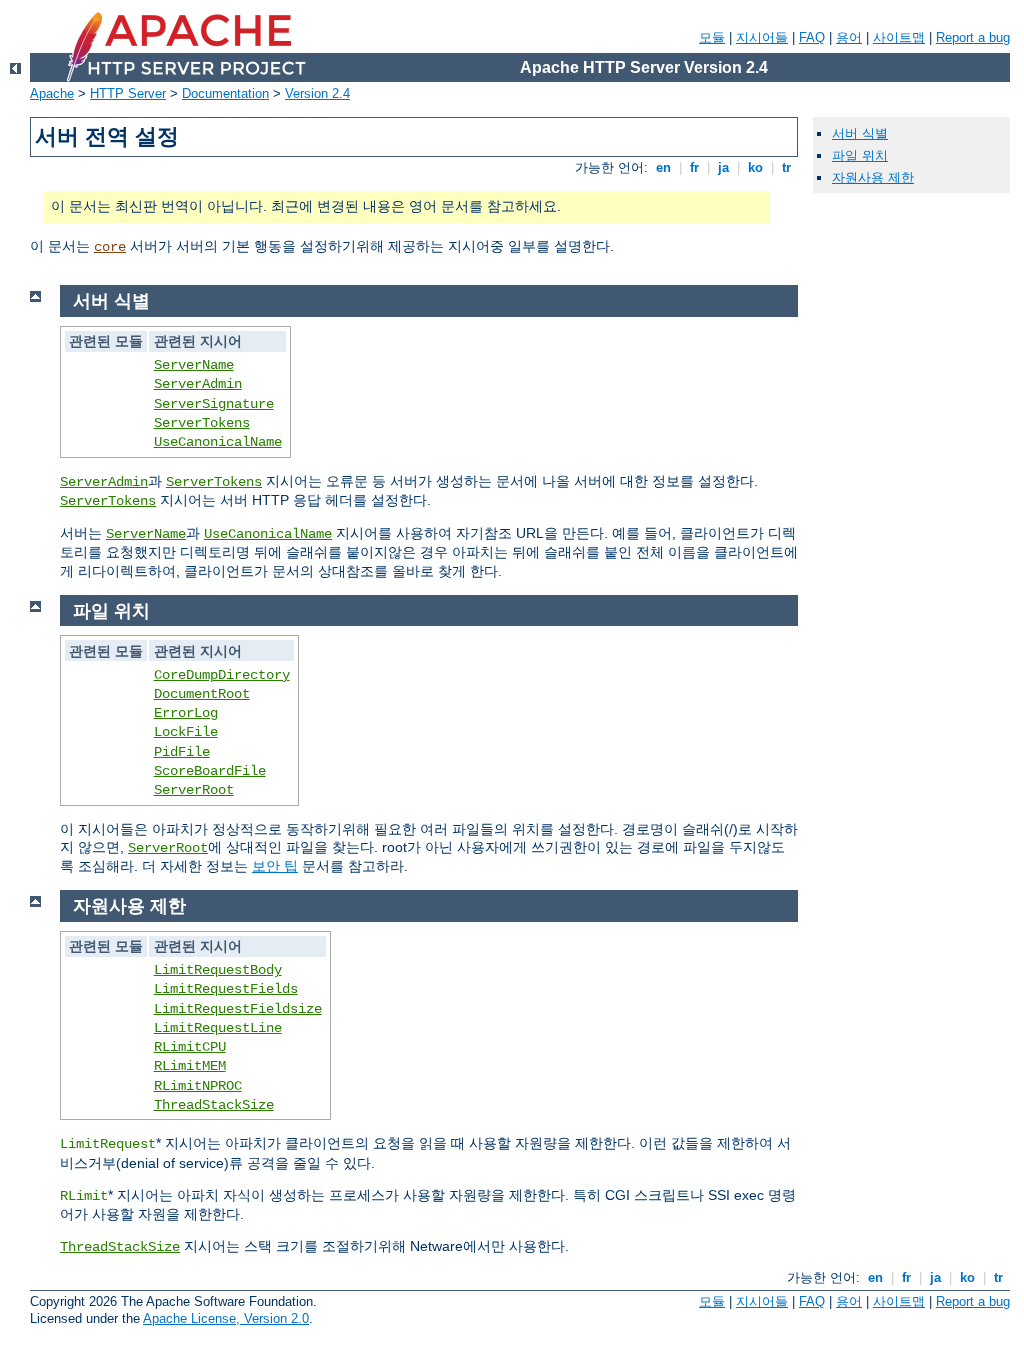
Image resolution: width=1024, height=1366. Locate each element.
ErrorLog (186, 713)
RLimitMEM (190, 1066)
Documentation (225, 93)
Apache (52, 93)
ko (755, 167)
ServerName (194, 365)
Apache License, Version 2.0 (226, 1318)
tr (786, 167)
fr (694, 167)
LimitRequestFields (226, 989)
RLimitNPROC (198, 1086)
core (110, 247)
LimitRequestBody (218, 970)
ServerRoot (194, 790)
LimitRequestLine (218, 1028)
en (663, 167)
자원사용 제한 (873, 177)
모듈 (712, 37)
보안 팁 (275, 866)
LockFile (186, 732)
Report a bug (973, 37)
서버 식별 (860, 133)
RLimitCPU (190, 1047)
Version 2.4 (317, 93)
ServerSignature (214, 404)
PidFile (182, 752)
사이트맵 (899, 37)
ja (723, 167)
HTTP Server (128, 93)
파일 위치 (860, 155)
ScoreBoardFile (210, 771)
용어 (849, 37)
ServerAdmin (198, 384)
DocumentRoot (202, 694)
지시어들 (762, 37)
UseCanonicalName (218, 442)
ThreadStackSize (214, 1105)
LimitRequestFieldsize (238, 1009)
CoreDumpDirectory (222, 675)
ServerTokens (202, 423)
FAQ (812, 37)
